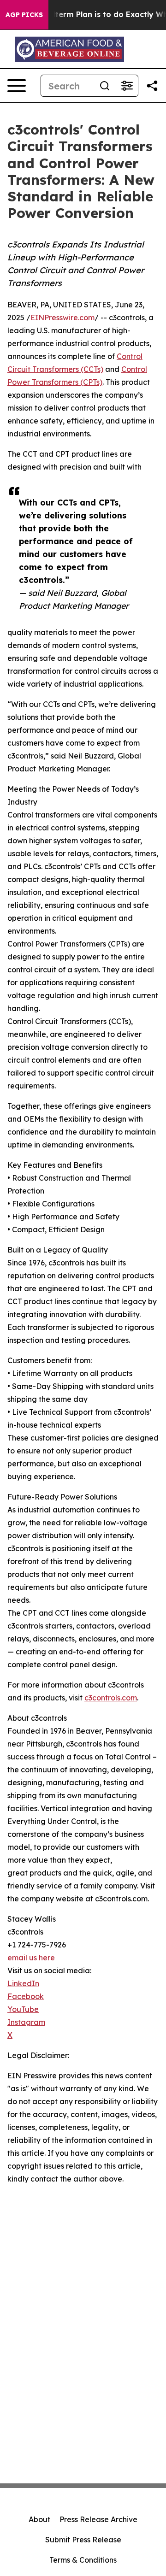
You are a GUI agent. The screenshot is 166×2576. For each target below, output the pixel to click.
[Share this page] (152, 86)
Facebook (26, 1996)
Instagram (26, 2022)
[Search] (105, 86)
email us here (31, 1958)
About (39, 2519)
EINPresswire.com (62, 318)
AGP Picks (24, 15)
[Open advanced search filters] (127, 86)
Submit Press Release (83, 2540)
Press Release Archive (98, 2519)
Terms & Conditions (83, 2560)
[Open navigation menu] (17, 86)
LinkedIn (23, 1983)
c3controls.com (111, 1698)
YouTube (23, 2009)
